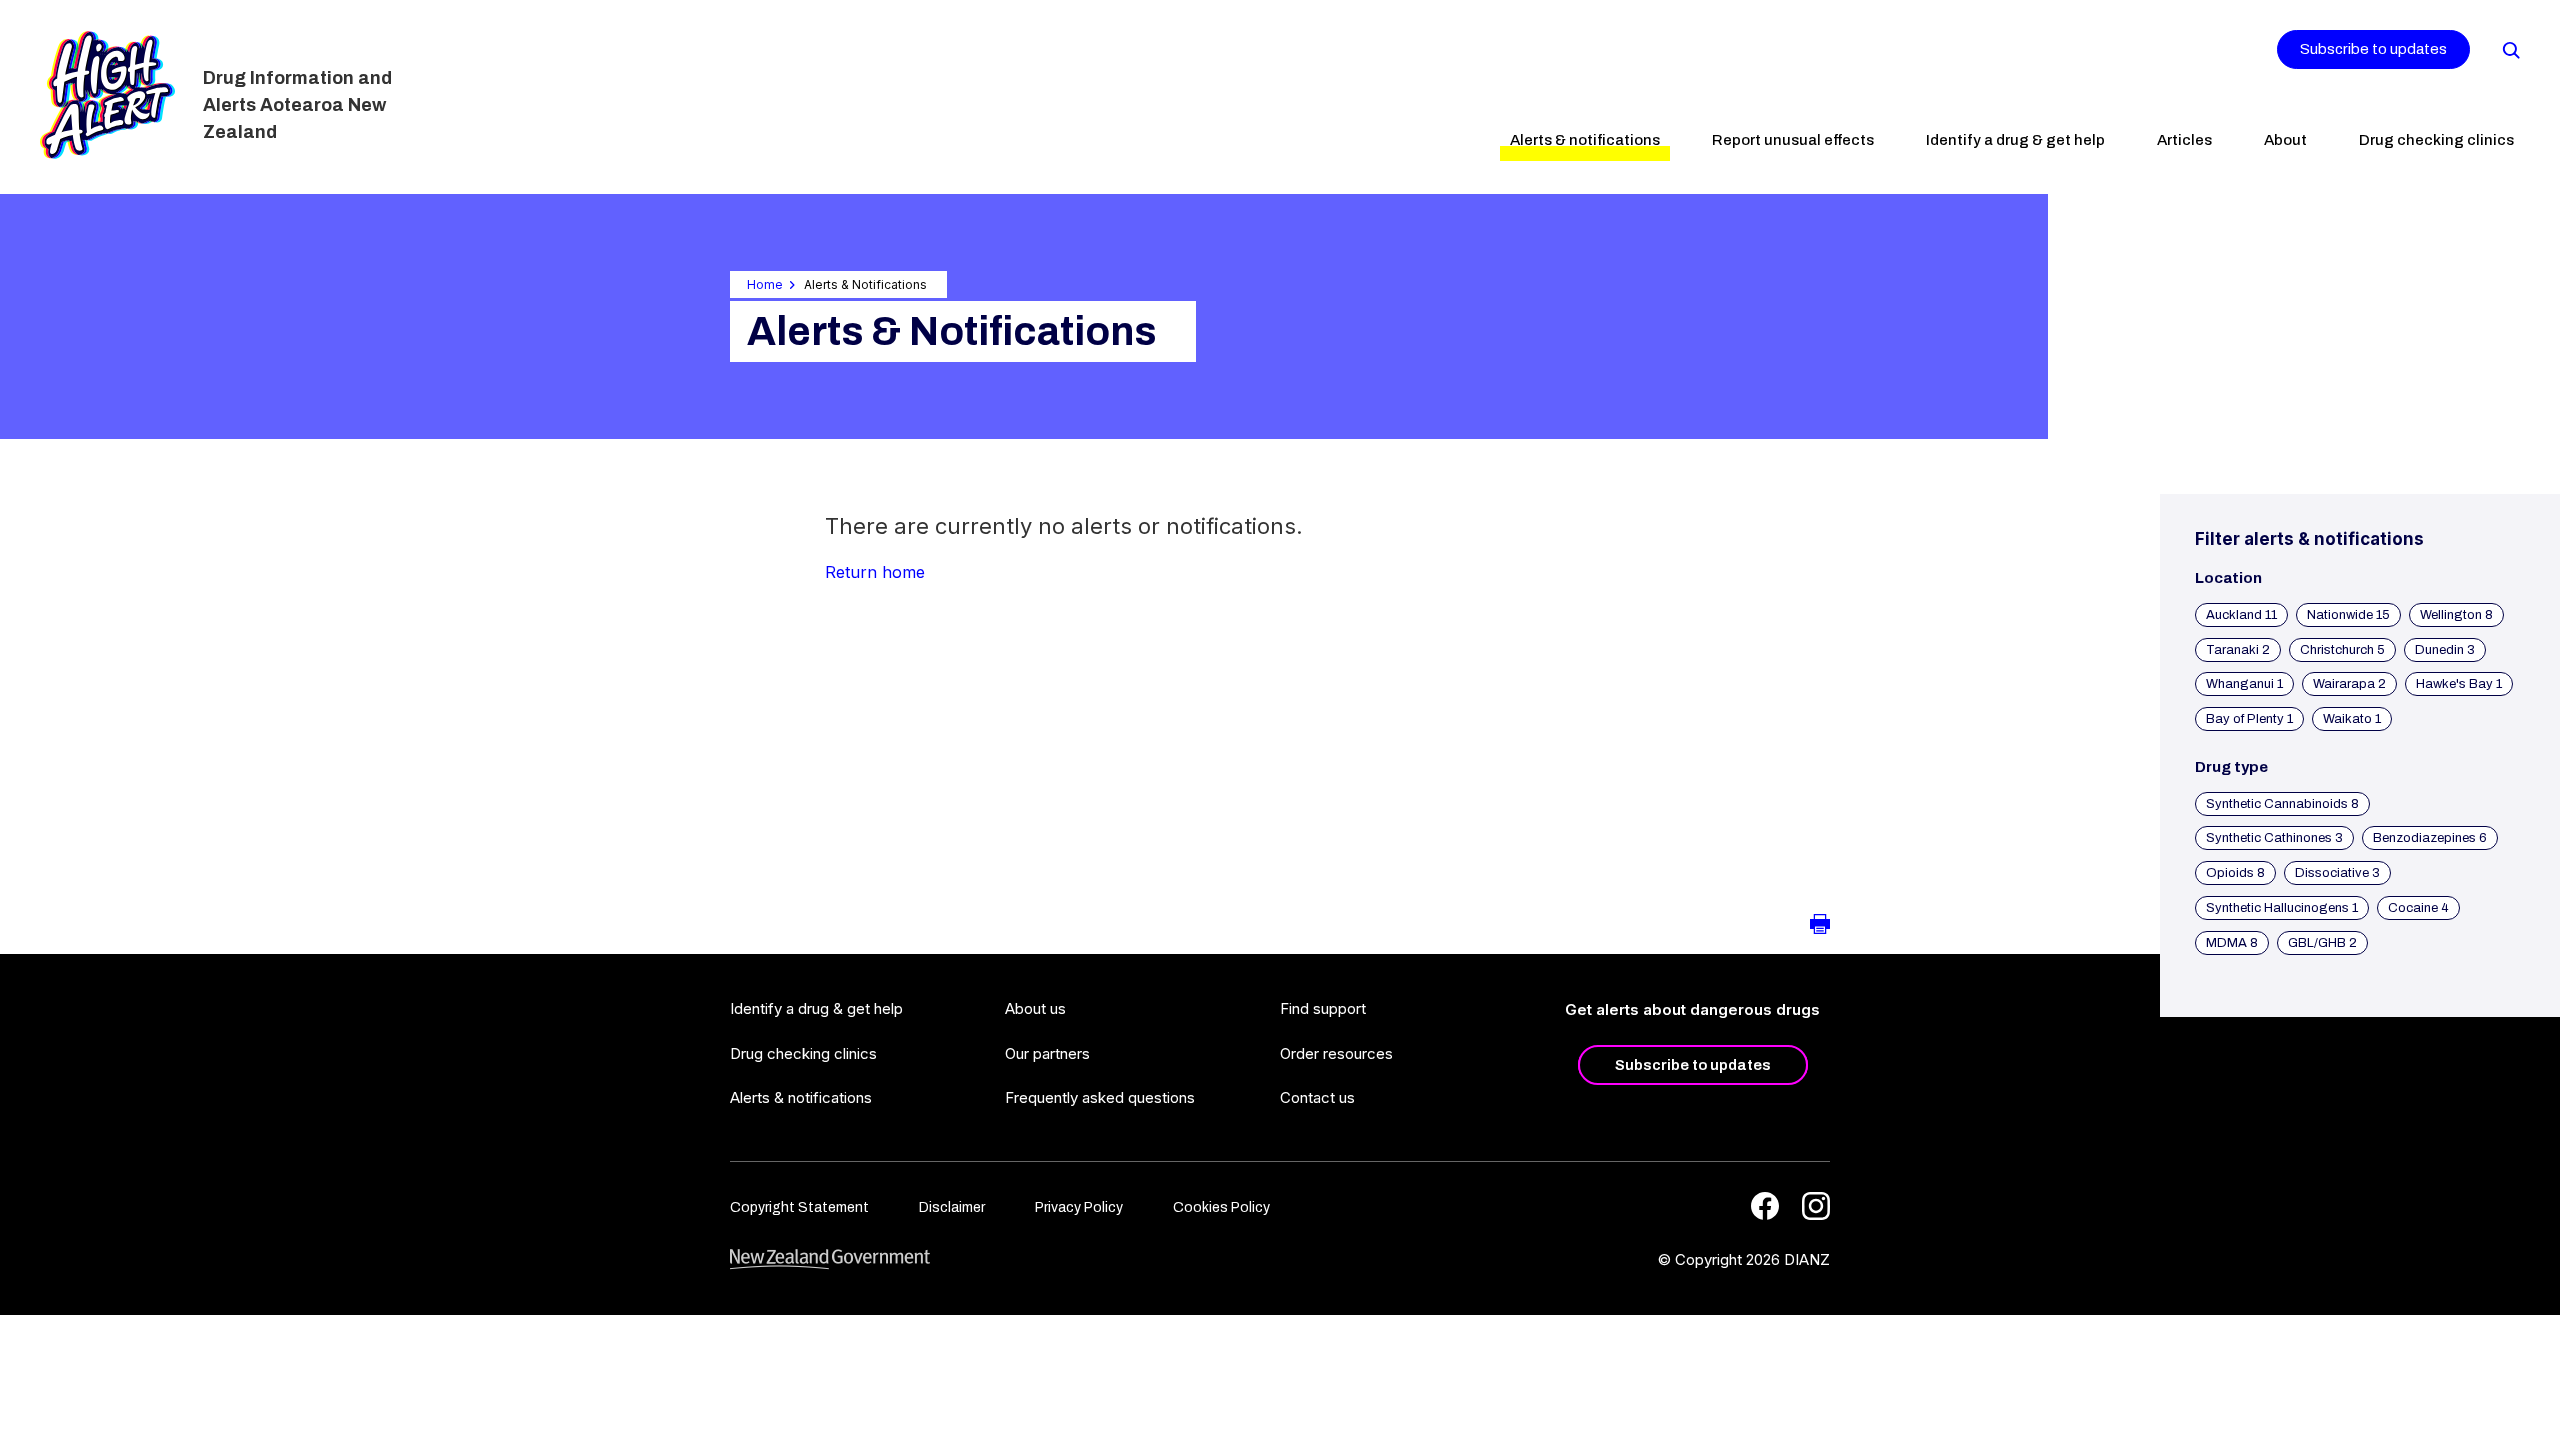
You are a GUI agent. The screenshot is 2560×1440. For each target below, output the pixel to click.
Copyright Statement (799, 1207)
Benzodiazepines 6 (2430, 838)
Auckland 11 (2241, 615)
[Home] (107, 95)
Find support (1323, 1008)
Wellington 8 (2456, 615)
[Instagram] (1816, 1206)
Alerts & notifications (1585, 140)
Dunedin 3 (2445, 650)
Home (765, 284)
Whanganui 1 (2244, 684)
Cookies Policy (1221, 1207)
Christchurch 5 (2342, 650)
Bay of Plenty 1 (2249, 719)
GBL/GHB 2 (2322, 943)
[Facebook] (1765, 1206)
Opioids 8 (2235, 873)
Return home (875, 572)
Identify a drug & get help (2015, 140)
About (2285, 140)
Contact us (1317, 1097)
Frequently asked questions (1100, 1097)
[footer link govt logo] (830, 1259)
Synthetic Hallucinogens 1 (2282, 908)
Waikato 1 (2352, 719)
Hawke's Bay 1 (2459, 684)
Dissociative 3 (2337, 873)
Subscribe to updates (2373, 49)
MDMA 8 (2232, 943)
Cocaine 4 (2418, 908)
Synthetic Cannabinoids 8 (2282, 804)
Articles (2184, 140)
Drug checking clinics (2436, 140)
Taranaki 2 (2238, 650)
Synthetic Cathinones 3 (2274, 838)
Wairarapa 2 (2349, 684)
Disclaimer (952, 1207)
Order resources (1336, 1053)
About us (1035, 1008)
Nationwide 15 (2348, 615)
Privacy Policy (1079, 1207)
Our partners (1047, 1053)
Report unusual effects (1793, 140)
